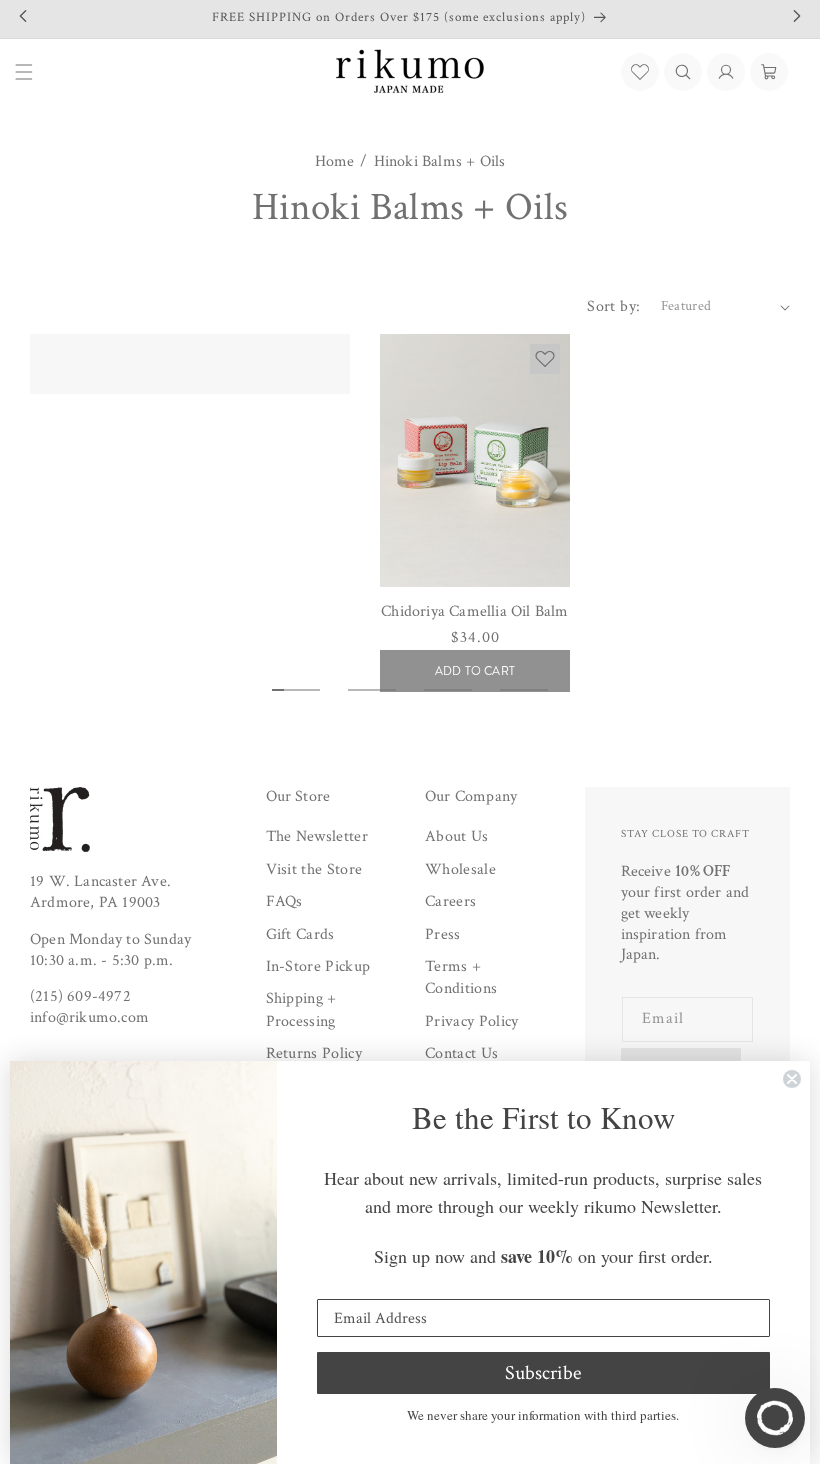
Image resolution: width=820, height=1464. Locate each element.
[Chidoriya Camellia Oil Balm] (475, 460)
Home (335, 162)
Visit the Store (314, 869)
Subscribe (543, 1373)
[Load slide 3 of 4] (448, 690)
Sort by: (613, 306)
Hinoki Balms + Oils (440, 162)
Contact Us (461, 1053)
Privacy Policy (471, 1021)
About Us (457, 836)
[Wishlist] (640, 72)
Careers (450, 901)
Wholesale (460, 869)
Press (443, 934)
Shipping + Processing (301, 1009)
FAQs (284, 901)
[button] (683, 72)
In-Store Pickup (318, 966)
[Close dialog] (792, 1079)
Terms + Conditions (461, 977)
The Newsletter (317, 836)
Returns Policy (314, 1053)
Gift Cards (300, 934)
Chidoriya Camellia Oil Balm (474, 611)
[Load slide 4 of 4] (524, 690)
